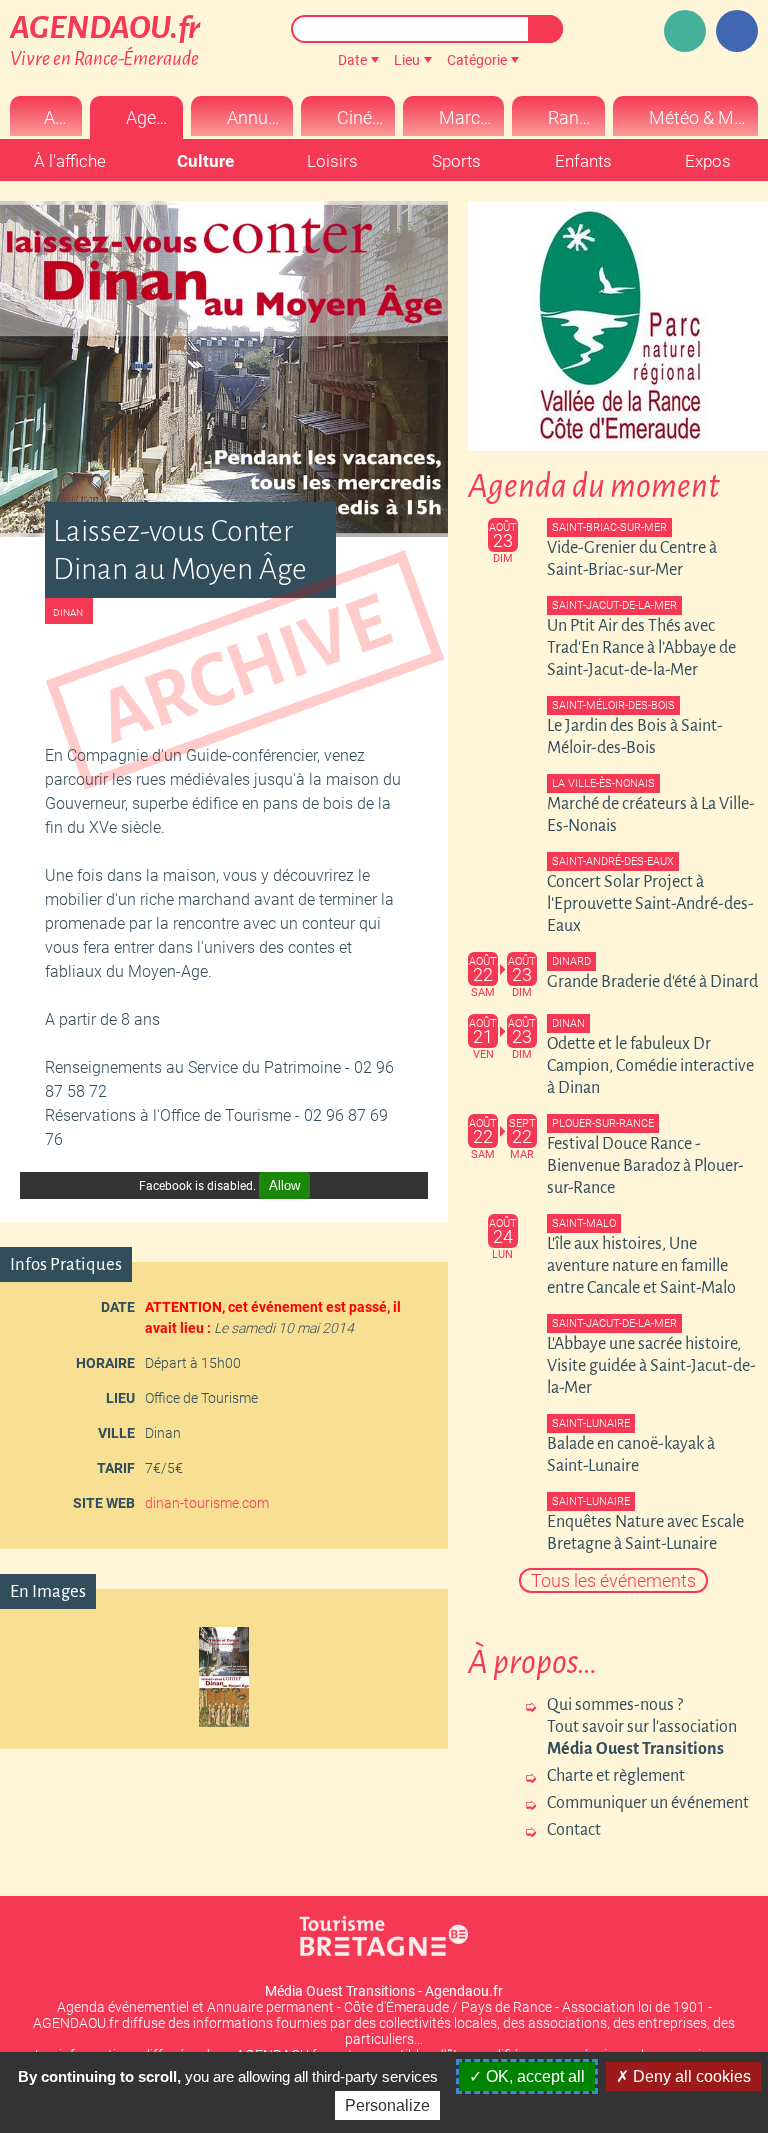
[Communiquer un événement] (685, 31)
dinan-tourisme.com (207, 1503)
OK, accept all (533, 2076)
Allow (284, 1185)
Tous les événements (613, 1580)
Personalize (387, 2105)
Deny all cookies (690, 2076)
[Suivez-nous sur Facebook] (737, 31)
